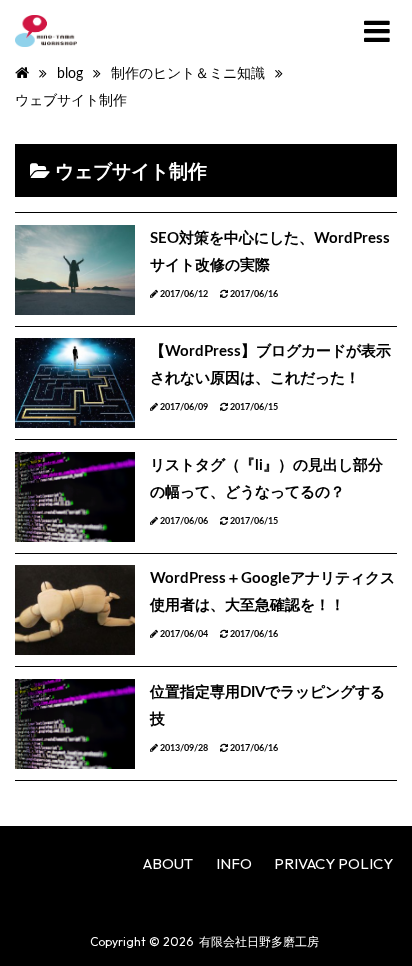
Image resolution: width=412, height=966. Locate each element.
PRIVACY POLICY (333, 863)
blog (70, 74)
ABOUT (168, 863)
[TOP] (22, 74)
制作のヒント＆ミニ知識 (188, 74)
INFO (234, 863)
